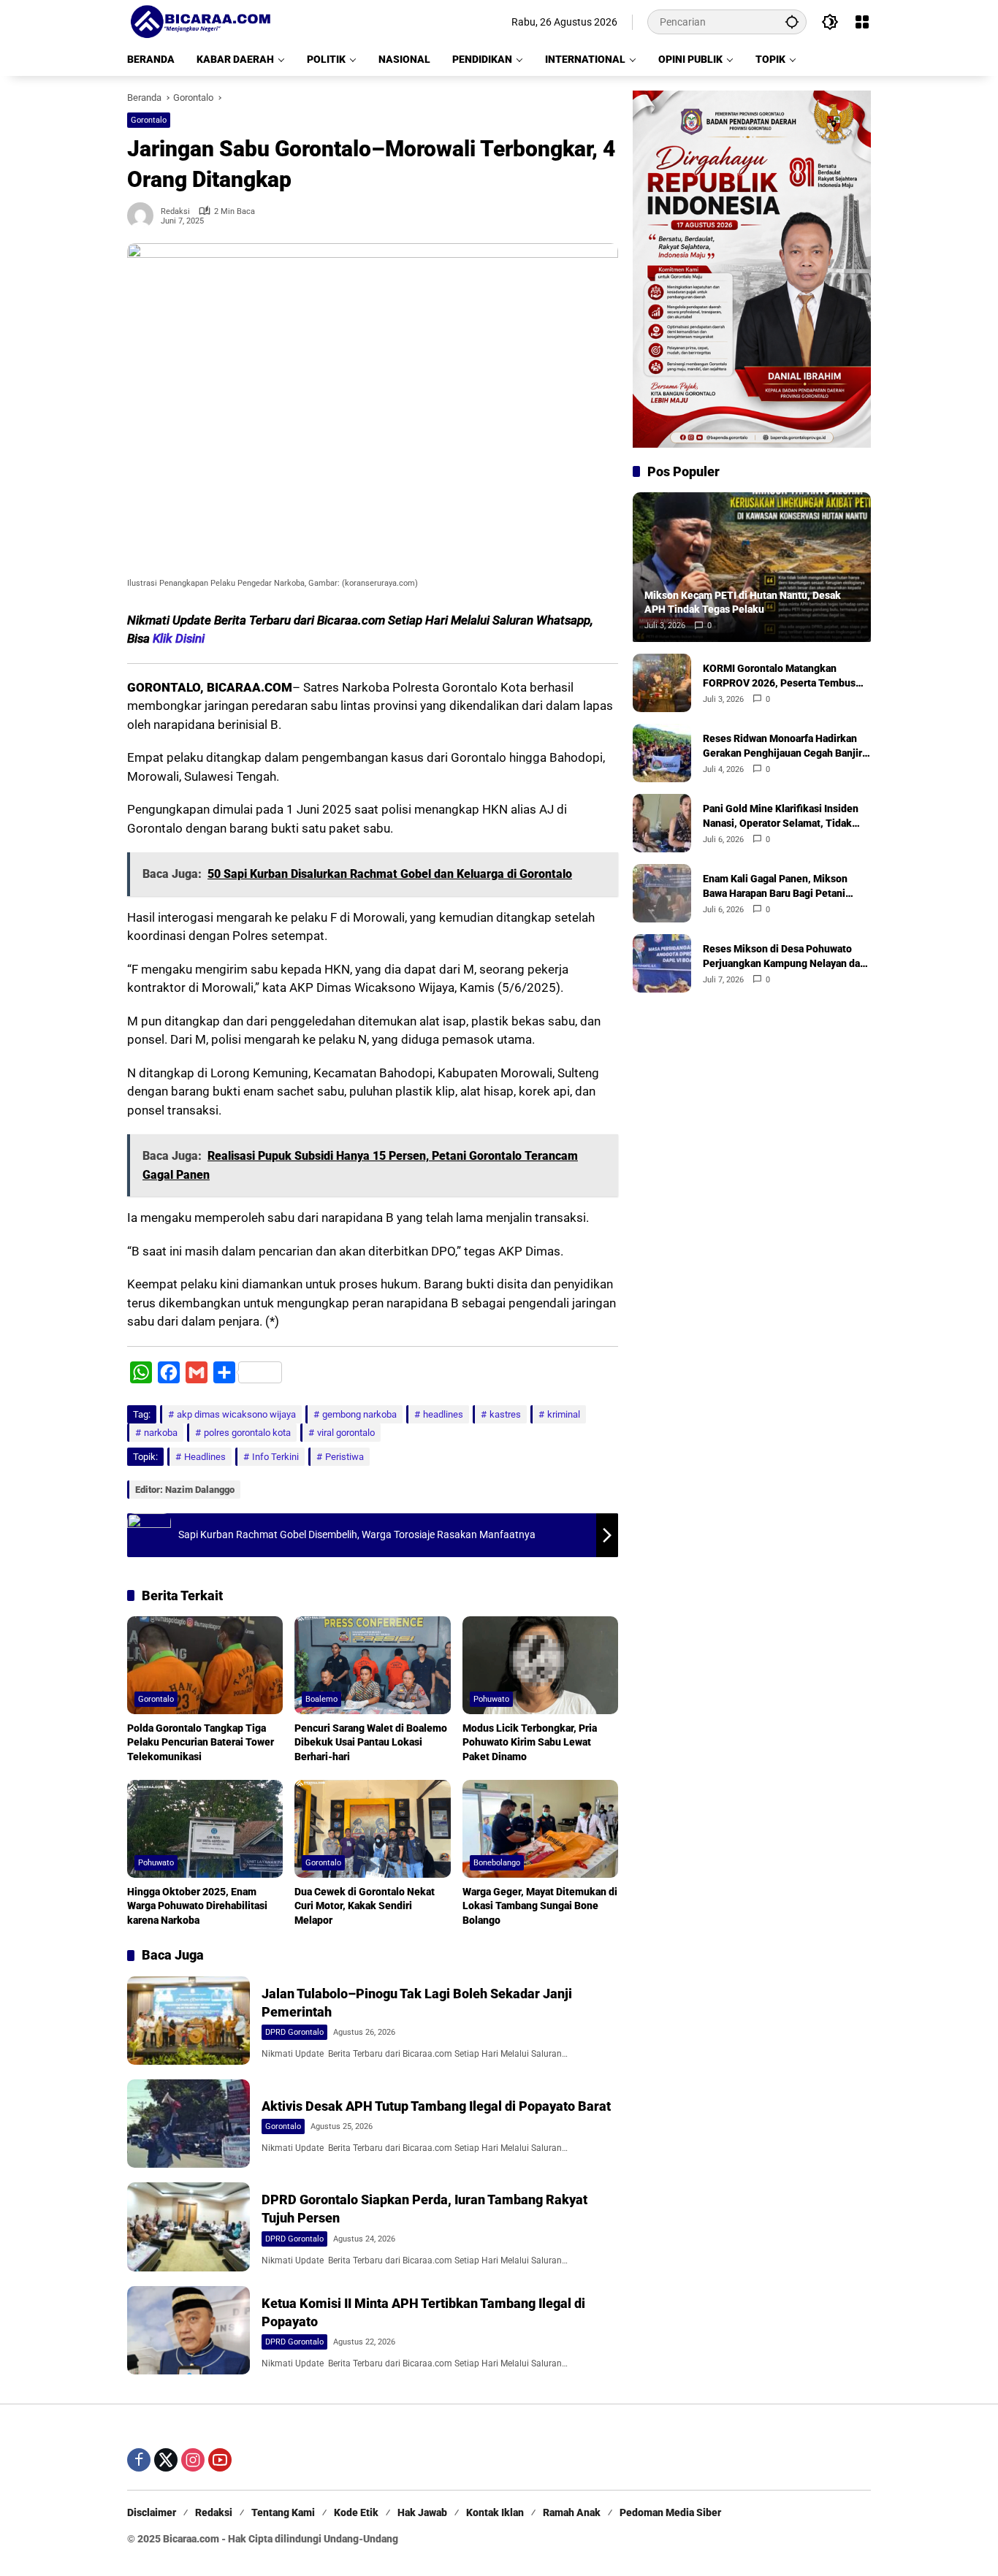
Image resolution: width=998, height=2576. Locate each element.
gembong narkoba (359, 1414)
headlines (443, 1414)
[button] (792, 22)
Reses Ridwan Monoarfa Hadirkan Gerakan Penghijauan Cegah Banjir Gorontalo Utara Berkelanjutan (782, 746)
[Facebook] (139, 2460)
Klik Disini (179, 638)
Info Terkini (275, 1457)
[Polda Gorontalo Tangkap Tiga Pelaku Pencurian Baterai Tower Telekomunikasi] (205, 1665)
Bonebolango (497, 1863)
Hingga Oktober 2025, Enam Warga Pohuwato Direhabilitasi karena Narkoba (197, 1906)
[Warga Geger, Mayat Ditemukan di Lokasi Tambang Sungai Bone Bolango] (540, 1829)
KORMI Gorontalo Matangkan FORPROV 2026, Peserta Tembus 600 (779, 676)
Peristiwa (344, 1457)
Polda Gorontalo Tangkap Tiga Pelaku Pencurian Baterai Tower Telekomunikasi (201, 1742)
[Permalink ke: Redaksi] (144, 215)
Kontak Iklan (495, 2512)
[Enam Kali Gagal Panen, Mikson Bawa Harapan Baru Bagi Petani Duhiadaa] (662, 893)
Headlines (205, 1457)
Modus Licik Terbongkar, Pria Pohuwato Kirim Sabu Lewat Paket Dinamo (530, 1742)
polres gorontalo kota (247, 1433)
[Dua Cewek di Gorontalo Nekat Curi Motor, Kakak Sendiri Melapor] (372, 1829)
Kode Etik (356, 2512)
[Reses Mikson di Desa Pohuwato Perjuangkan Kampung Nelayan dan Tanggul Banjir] (662, 963)
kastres (505, 1414)
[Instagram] (193, 2460)
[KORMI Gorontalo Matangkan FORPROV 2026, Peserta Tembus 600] (662, 683)
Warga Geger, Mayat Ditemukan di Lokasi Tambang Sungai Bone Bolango (540, 1906)
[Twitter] (166, 2460)
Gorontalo (149, 120)
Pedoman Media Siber (670, 2512)
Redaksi (175, 211)
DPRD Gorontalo (294, 2032)
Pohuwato (491, 1699)
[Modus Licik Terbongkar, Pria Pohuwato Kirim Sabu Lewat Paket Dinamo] (540, 1665)
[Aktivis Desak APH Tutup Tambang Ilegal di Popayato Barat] (188, 2124)
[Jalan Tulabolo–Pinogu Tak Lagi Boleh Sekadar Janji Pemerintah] (188, 2021)
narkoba (161, 1433)
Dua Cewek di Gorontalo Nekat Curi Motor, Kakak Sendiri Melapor (365, 1906)
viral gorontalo (346, 1433)
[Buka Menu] (862, 22)
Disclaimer (152, 2512)
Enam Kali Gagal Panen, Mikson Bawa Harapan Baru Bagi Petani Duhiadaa (775, 887)
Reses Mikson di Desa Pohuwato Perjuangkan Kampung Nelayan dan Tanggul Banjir (784, 957)
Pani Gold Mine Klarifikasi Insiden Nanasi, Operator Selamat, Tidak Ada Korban (781, 817)
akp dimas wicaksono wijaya (236, 1414)
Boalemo (321, 1699)
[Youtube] (220, 2460)
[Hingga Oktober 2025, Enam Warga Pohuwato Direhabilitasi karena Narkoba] (205, 1829)
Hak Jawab (422, 2512)
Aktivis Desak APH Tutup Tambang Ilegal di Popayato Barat (436, 2106)
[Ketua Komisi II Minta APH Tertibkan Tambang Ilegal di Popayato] (188, 2330)
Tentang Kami (283, 2512)
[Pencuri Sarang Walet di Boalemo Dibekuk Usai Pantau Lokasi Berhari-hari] (372, 1665)
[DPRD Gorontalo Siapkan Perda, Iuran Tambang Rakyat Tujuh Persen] (188, 2227)
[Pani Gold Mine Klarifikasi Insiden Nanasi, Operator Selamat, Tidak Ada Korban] (662, 823)
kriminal (564, 1414)
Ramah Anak (572, 2512)
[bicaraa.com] (200, 21)
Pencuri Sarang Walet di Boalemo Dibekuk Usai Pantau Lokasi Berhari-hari (371, 1742)
